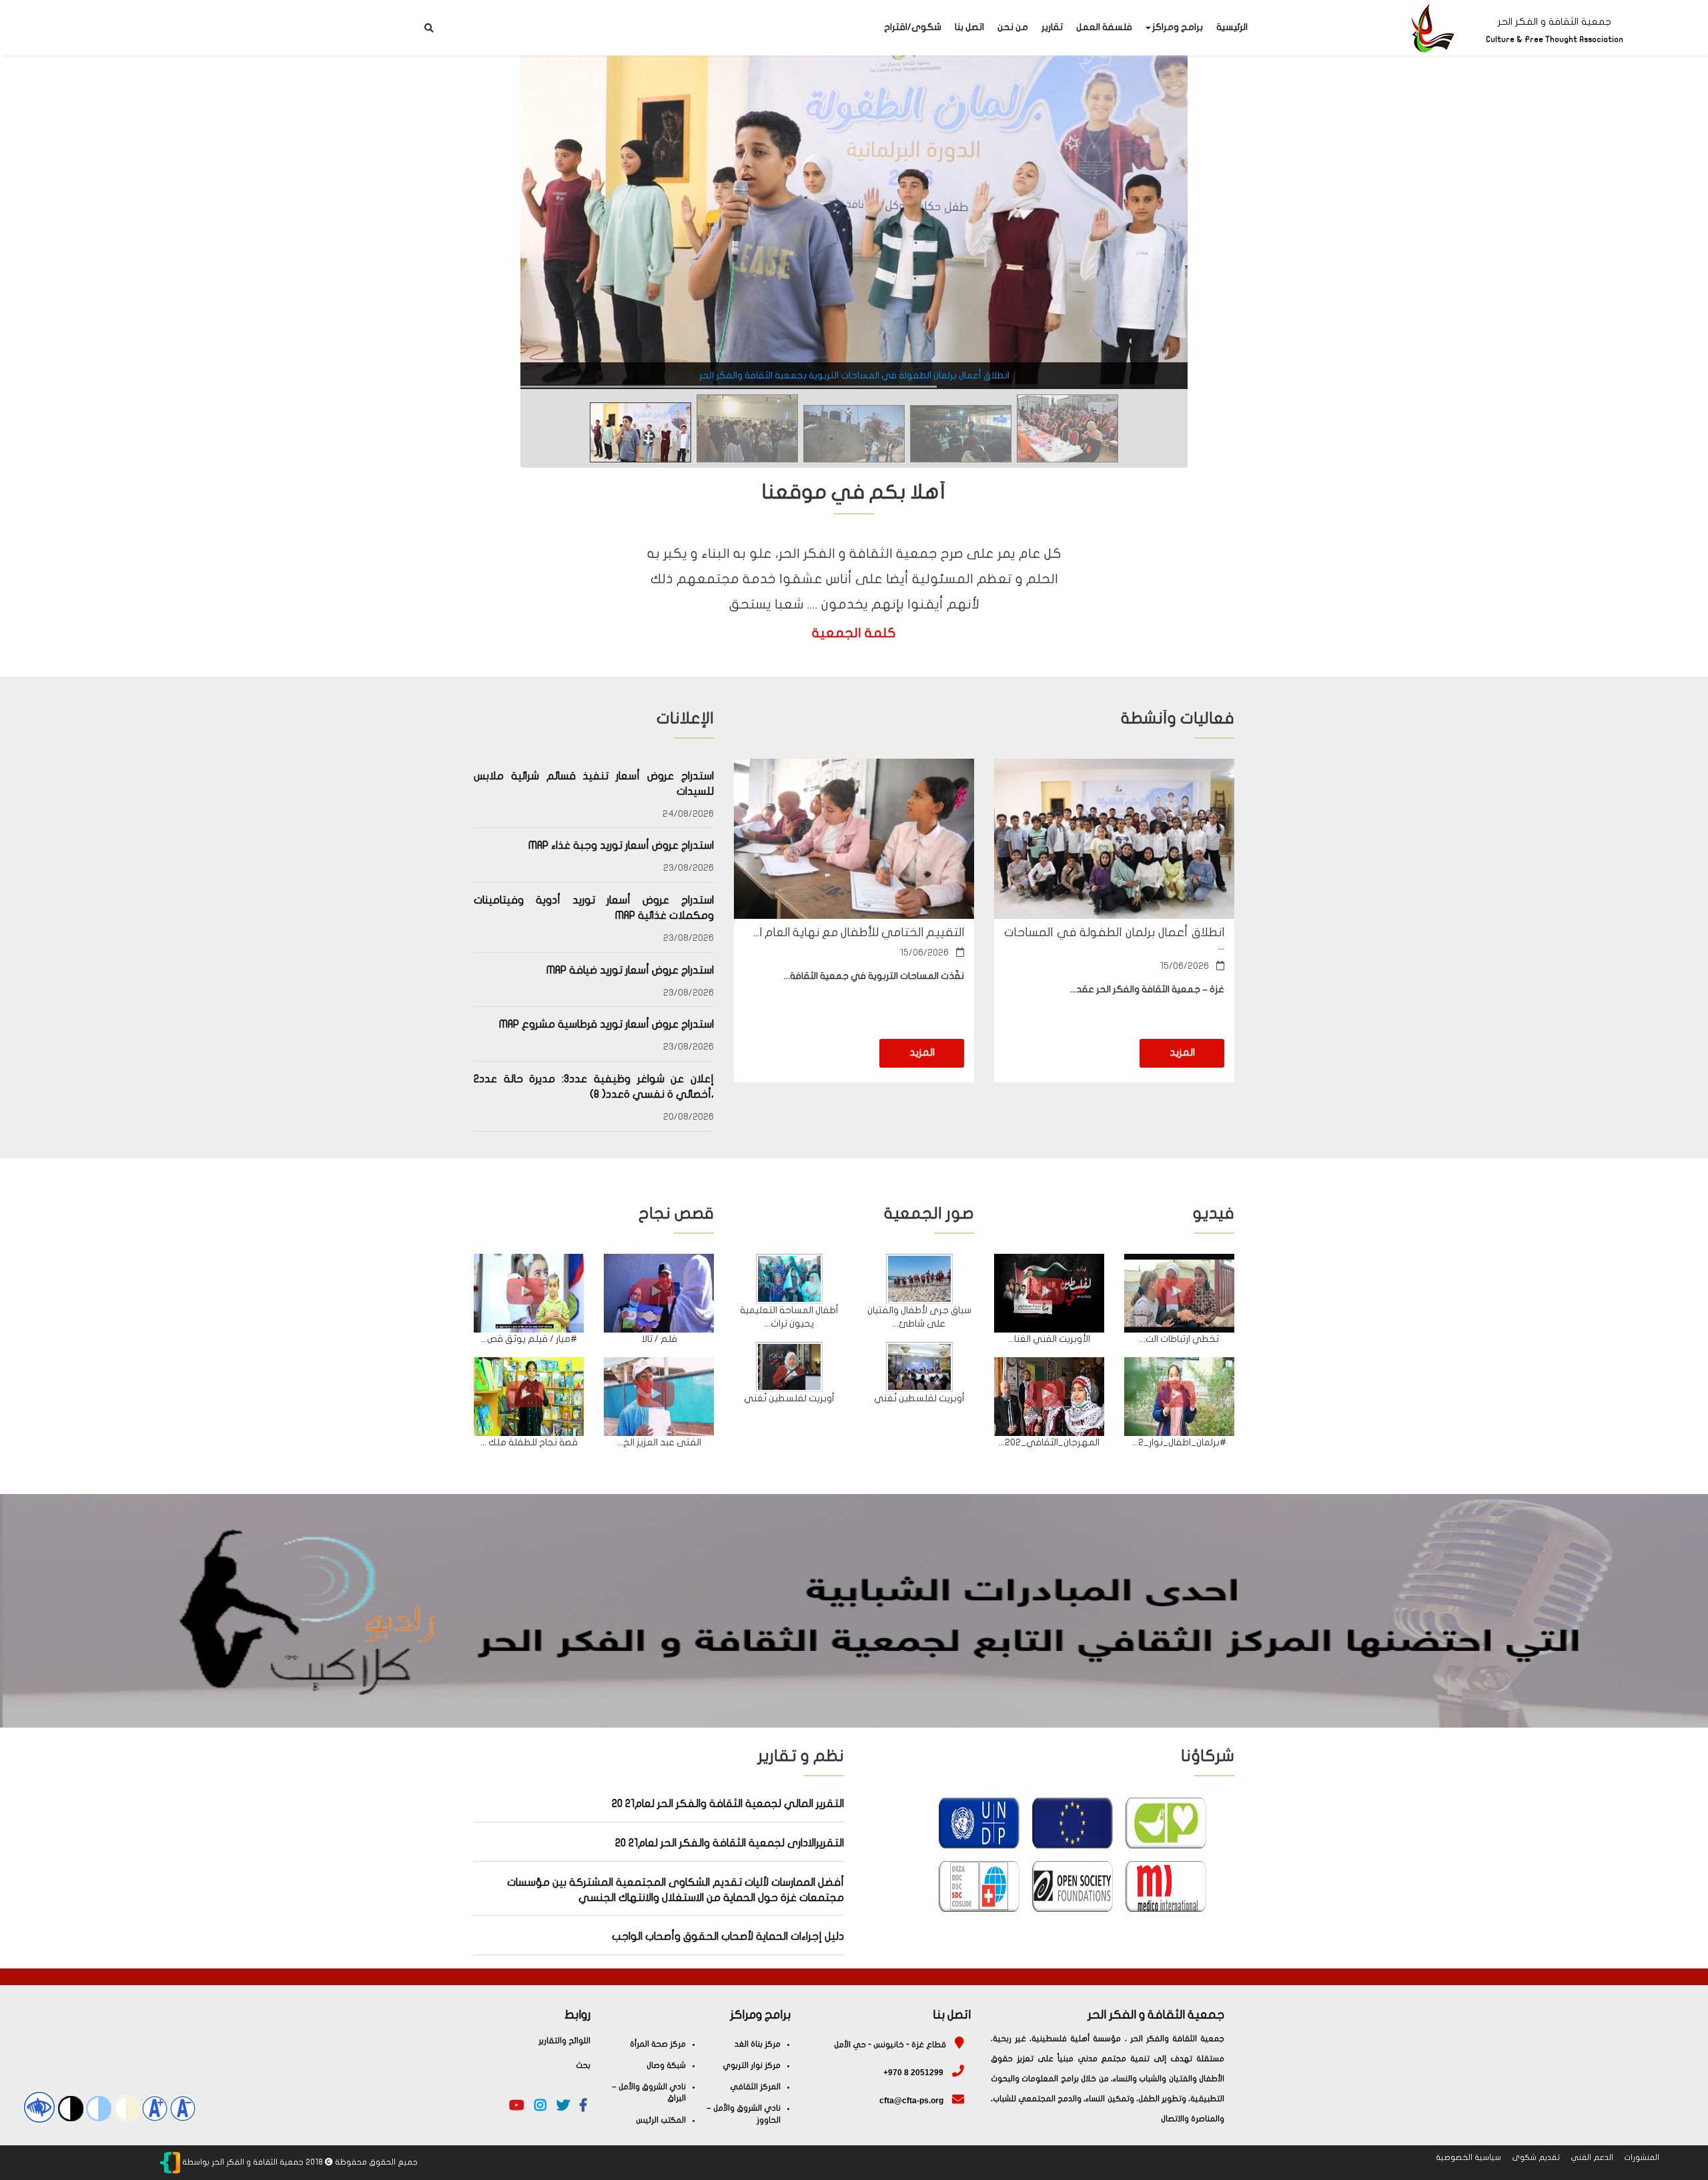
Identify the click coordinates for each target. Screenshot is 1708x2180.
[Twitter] (563, 2107)
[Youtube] (517, 2107)
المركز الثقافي (755, 2087)
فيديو (1213, 1213)
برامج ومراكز (1178, 27)
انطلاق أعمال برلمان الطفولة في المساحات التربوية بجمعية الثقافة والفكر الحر (854, 375)
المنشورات (1642, 2157)
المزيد (1182, 1052)
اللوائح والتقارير (564, 2041)
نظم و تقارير (801, 1756)
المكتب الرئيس (661, 2120)
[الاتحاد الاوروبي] (1067, 1803)
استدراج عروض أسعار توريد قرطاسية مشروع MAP (606, 1024)
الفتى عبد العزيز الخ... (659, 1442)
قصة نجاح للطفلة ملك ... (529, 1442)
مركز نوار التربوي (752, 2065)
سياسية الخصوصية (1468, 2157)
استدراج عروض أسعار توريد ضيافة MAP (630, 970)
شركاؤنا (1208, 1756)
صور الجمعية (929, 1213)
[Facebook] (583, 2107)
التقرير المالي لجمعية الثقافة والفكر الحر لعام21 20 (728, 1804)
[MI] (1161, 1866)
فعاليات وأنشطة (1178, 718)
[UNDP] (974, 1803)
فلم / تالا (659, 1339)
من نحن (1013, 27)
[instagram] (540, 2107)
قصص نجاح (676, 1213)
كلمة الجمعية (854, 633)
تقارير (1052, 27)
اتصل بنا (969, 27)
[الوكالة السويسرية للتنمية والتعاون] (974, 1866)
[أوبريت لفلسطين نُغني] (919, 1367)
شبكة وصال (666, 2065)
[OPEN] (1067, 1866)
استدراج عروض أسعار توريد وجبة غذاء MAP (621, 845)
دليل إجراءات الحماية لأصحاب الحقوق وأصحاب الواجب (728, 1936)
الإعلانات (685, 718)
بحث (583, 2065)
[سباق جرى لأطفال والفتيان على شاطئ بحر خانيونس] (919, 1279)
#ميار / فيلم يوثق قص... (529, 1339)
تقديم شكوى (1536, 2157)
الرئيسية (1232, 27)
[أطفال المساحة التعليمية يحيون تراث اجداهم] (789, 1279)
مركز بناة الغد (758, 2044)
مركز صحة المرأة (658, 2044)
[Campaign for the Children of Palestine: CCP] (1161, 1803)
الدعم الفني (1592, 2157)
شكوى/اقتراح (913, 27)
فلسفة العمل (1104, 27)
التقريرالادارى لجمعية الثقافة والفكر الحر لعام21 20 (730, 1843)
